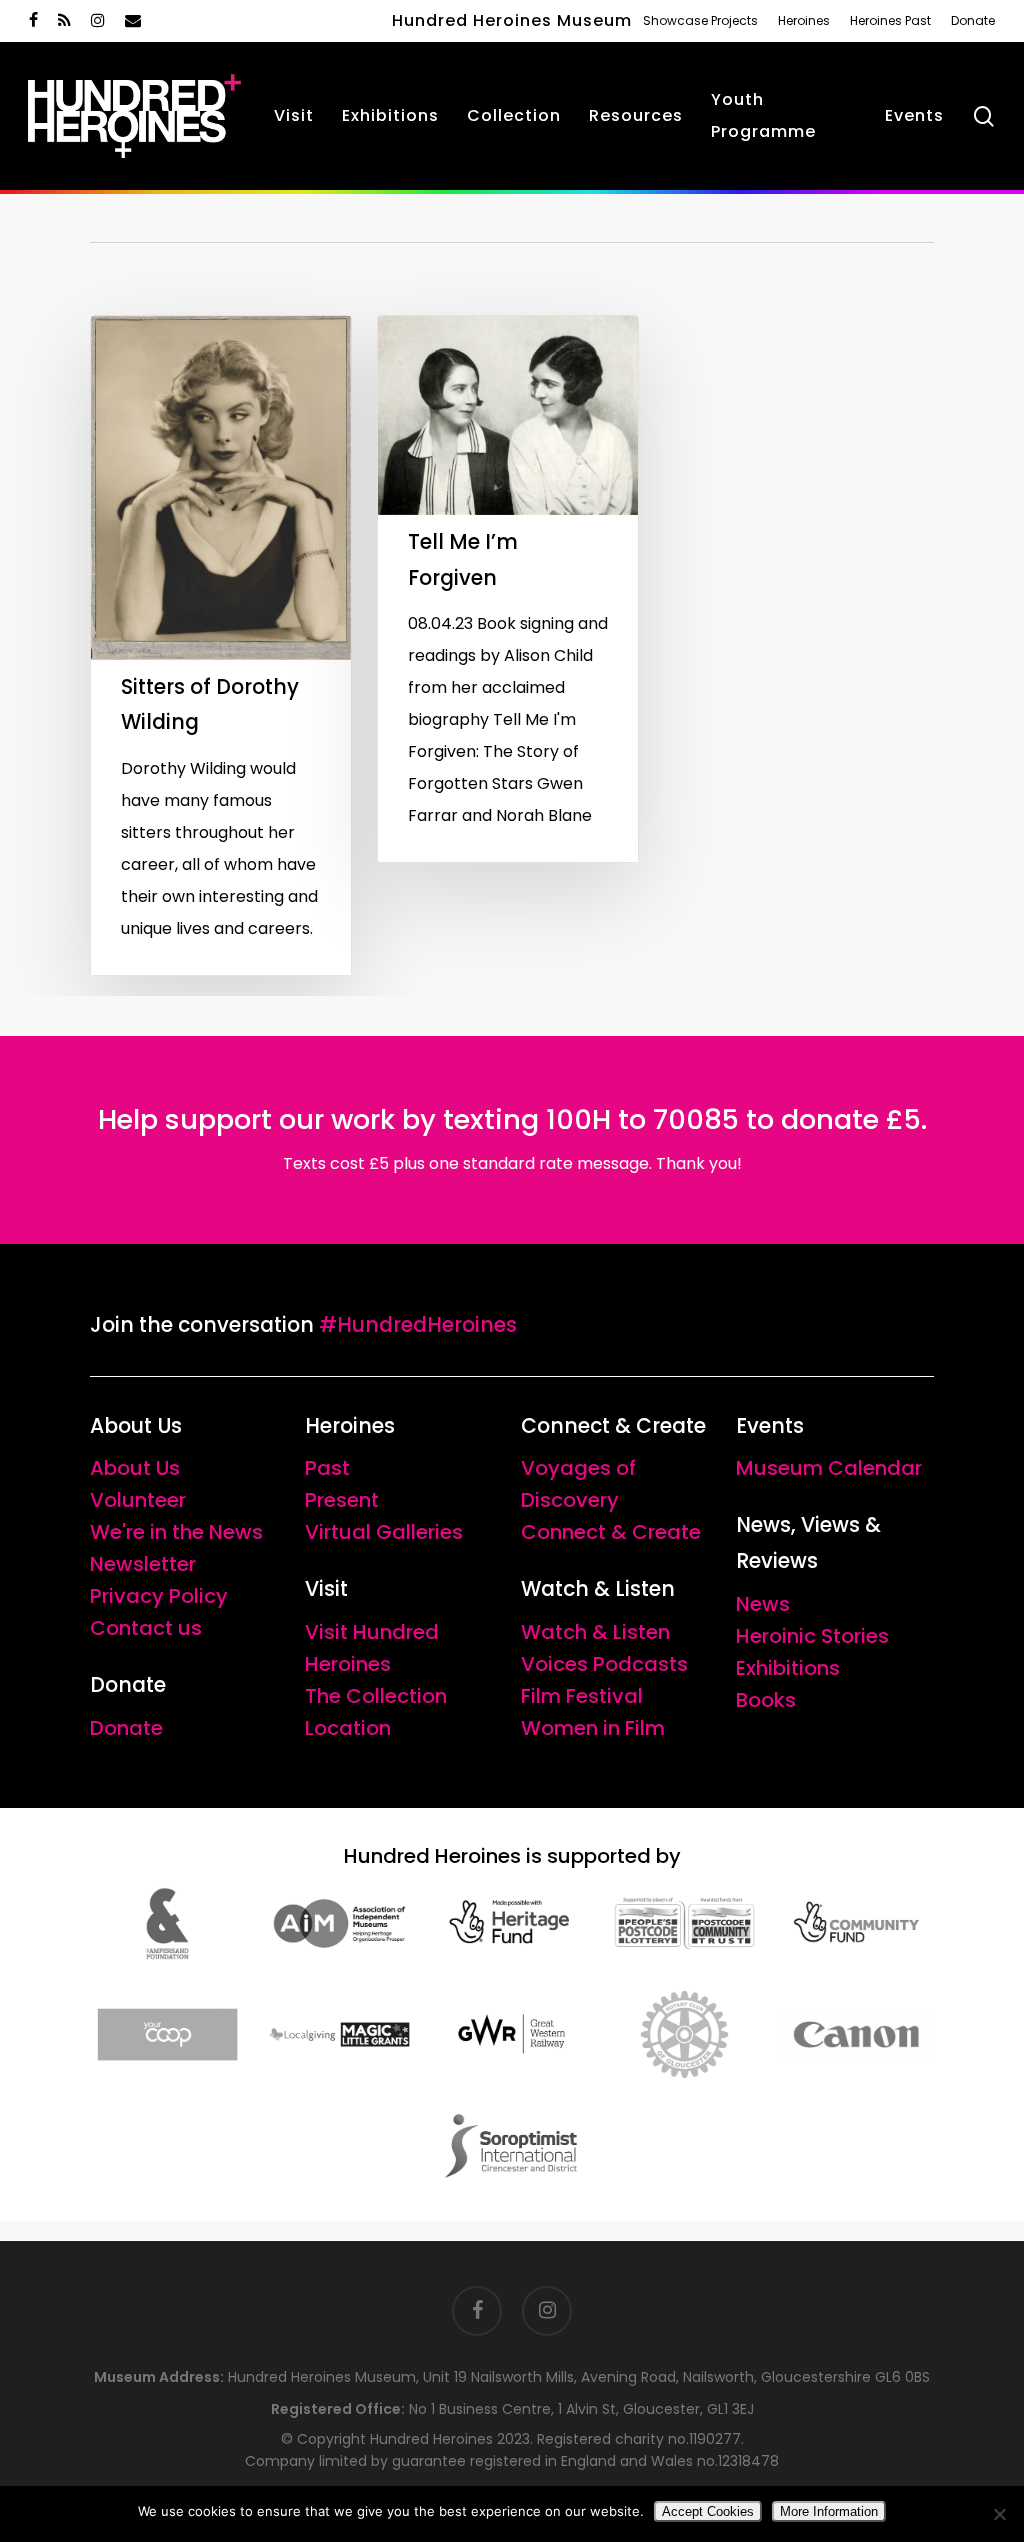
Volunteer (138, 1500)
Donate (126, 1728)
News (763, 1604)
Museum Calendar (829, 1468)
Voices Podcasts (604, 1664)
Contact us (146, 1628)
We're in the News (176, 1532)
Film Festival (582, 1696)
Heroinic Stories (812, 1636)
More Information (829, 2511)
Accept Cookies (708, 2511)
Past (327, 1468)
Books (766, 1700)
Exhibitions (788, 1668)
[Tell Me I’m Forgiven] (508, 589)
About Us (135, 1468)
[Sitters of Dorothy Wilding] (221, 645)
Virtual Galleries (384, 1532)
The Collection (376, 1696)
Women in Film (593, 1728)
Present (342, 1500)
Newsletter (143, 1564)
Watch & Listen (595, 1632)
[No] (999, 2514)
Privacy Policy (159, 1596)
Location (348, 1728)
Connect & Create (611, 1532)
